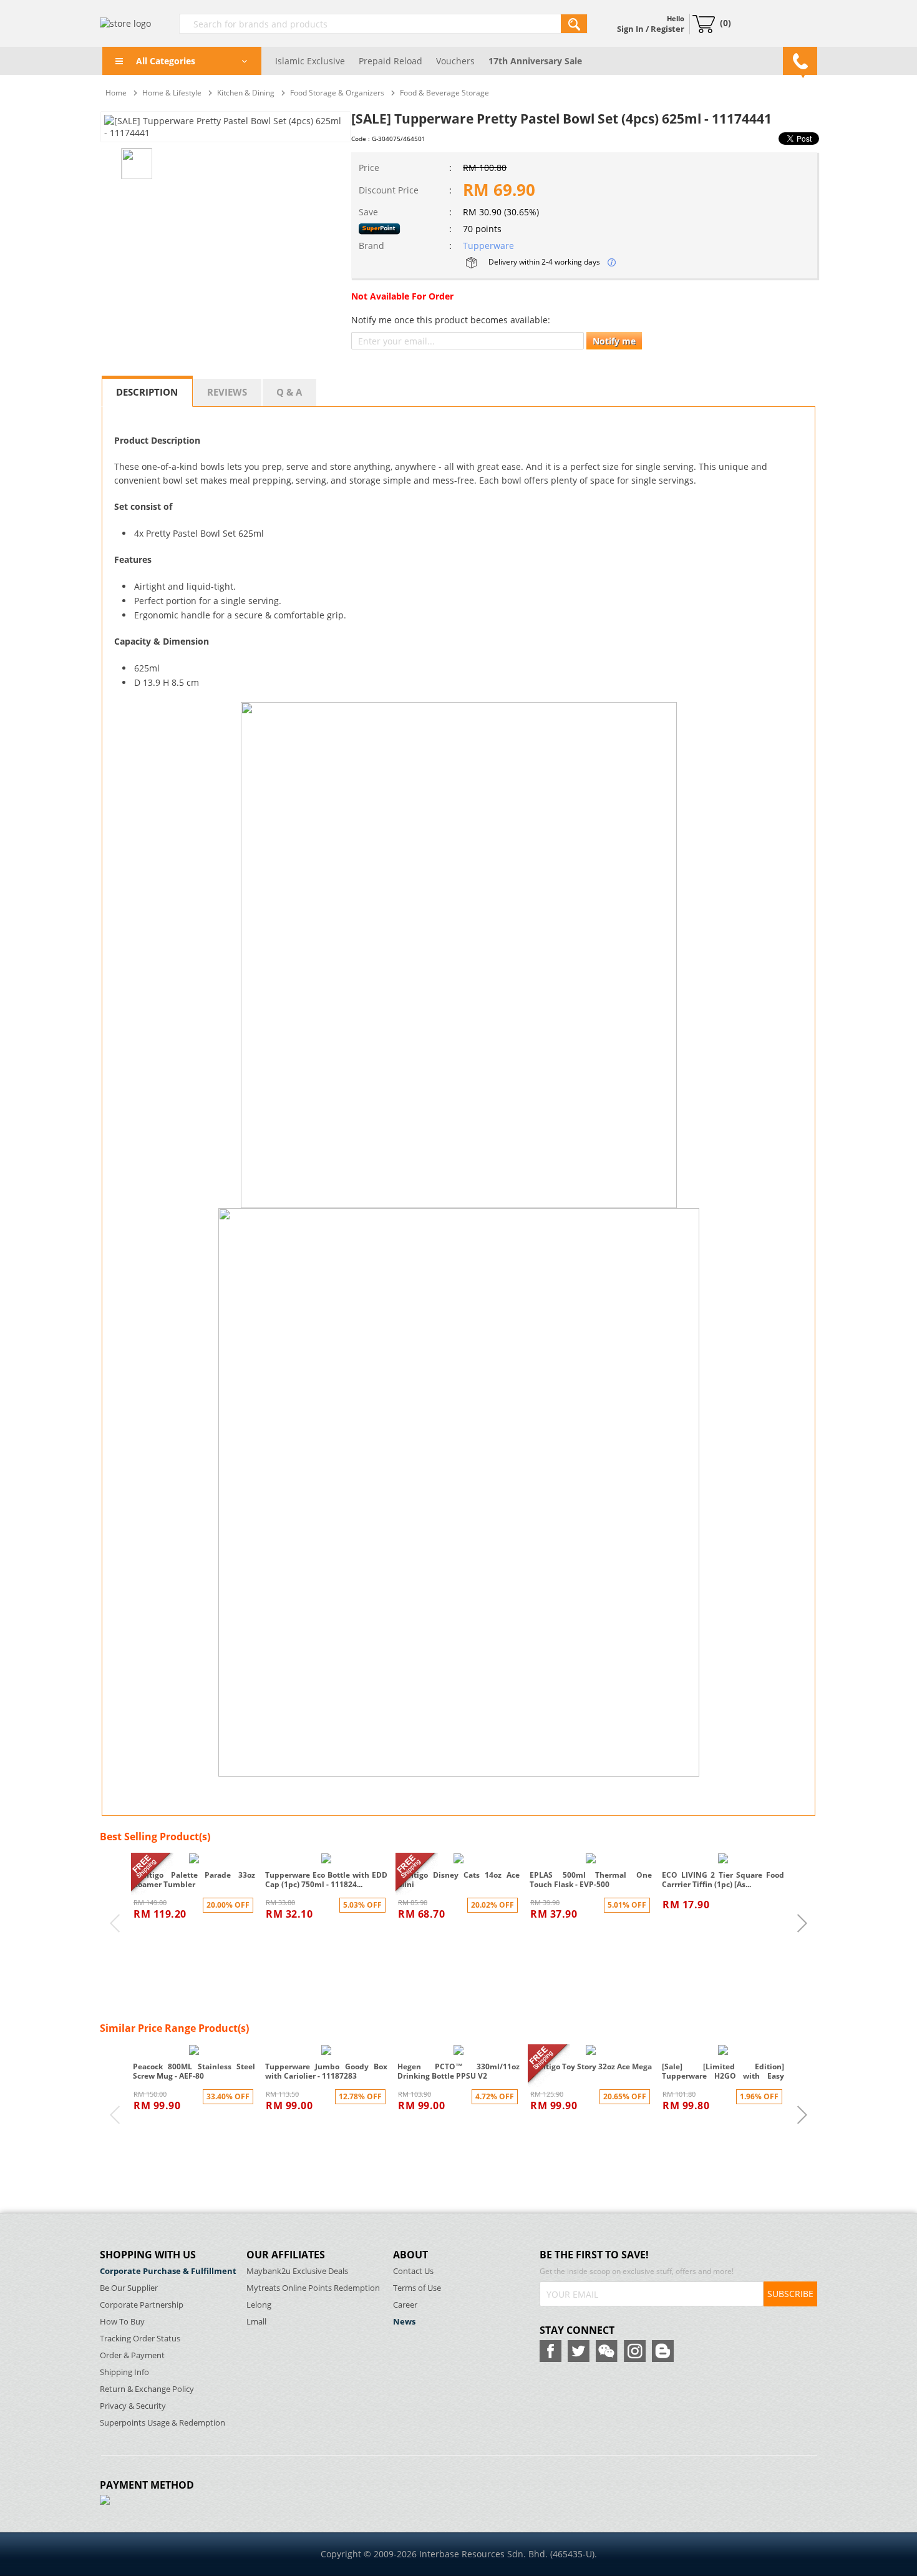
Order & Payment (132, 2355)
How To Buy (122, 2322)
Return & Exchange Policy (147, 2389)
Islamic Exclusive (310, 61)
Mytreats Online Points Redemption (313, 2288)
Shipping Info (124, 2372)
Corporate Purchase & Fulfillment (168, 2271)
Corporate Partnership (142, 2305)
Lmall (256, 2322)
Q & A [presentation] (289, 392)
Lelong (259, 2305)
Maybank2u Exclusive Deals (297, 2271)
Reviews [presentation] (227, 392)
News (404, 2322)
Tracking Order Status (140, 2339)
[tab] (147, 391)
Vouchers (455, 61)
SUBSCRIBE (790, 2294)
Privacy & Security (133, 2406)
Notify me (614, 341)
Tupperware (488, 246)
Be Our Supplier (129, 2288)
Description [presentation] (147, 392)
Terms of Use (417, 2288)
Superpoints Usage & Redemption (163, 2423)
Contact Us (413, 2271)
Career (405, 2305)
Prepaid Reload (391, 61)
